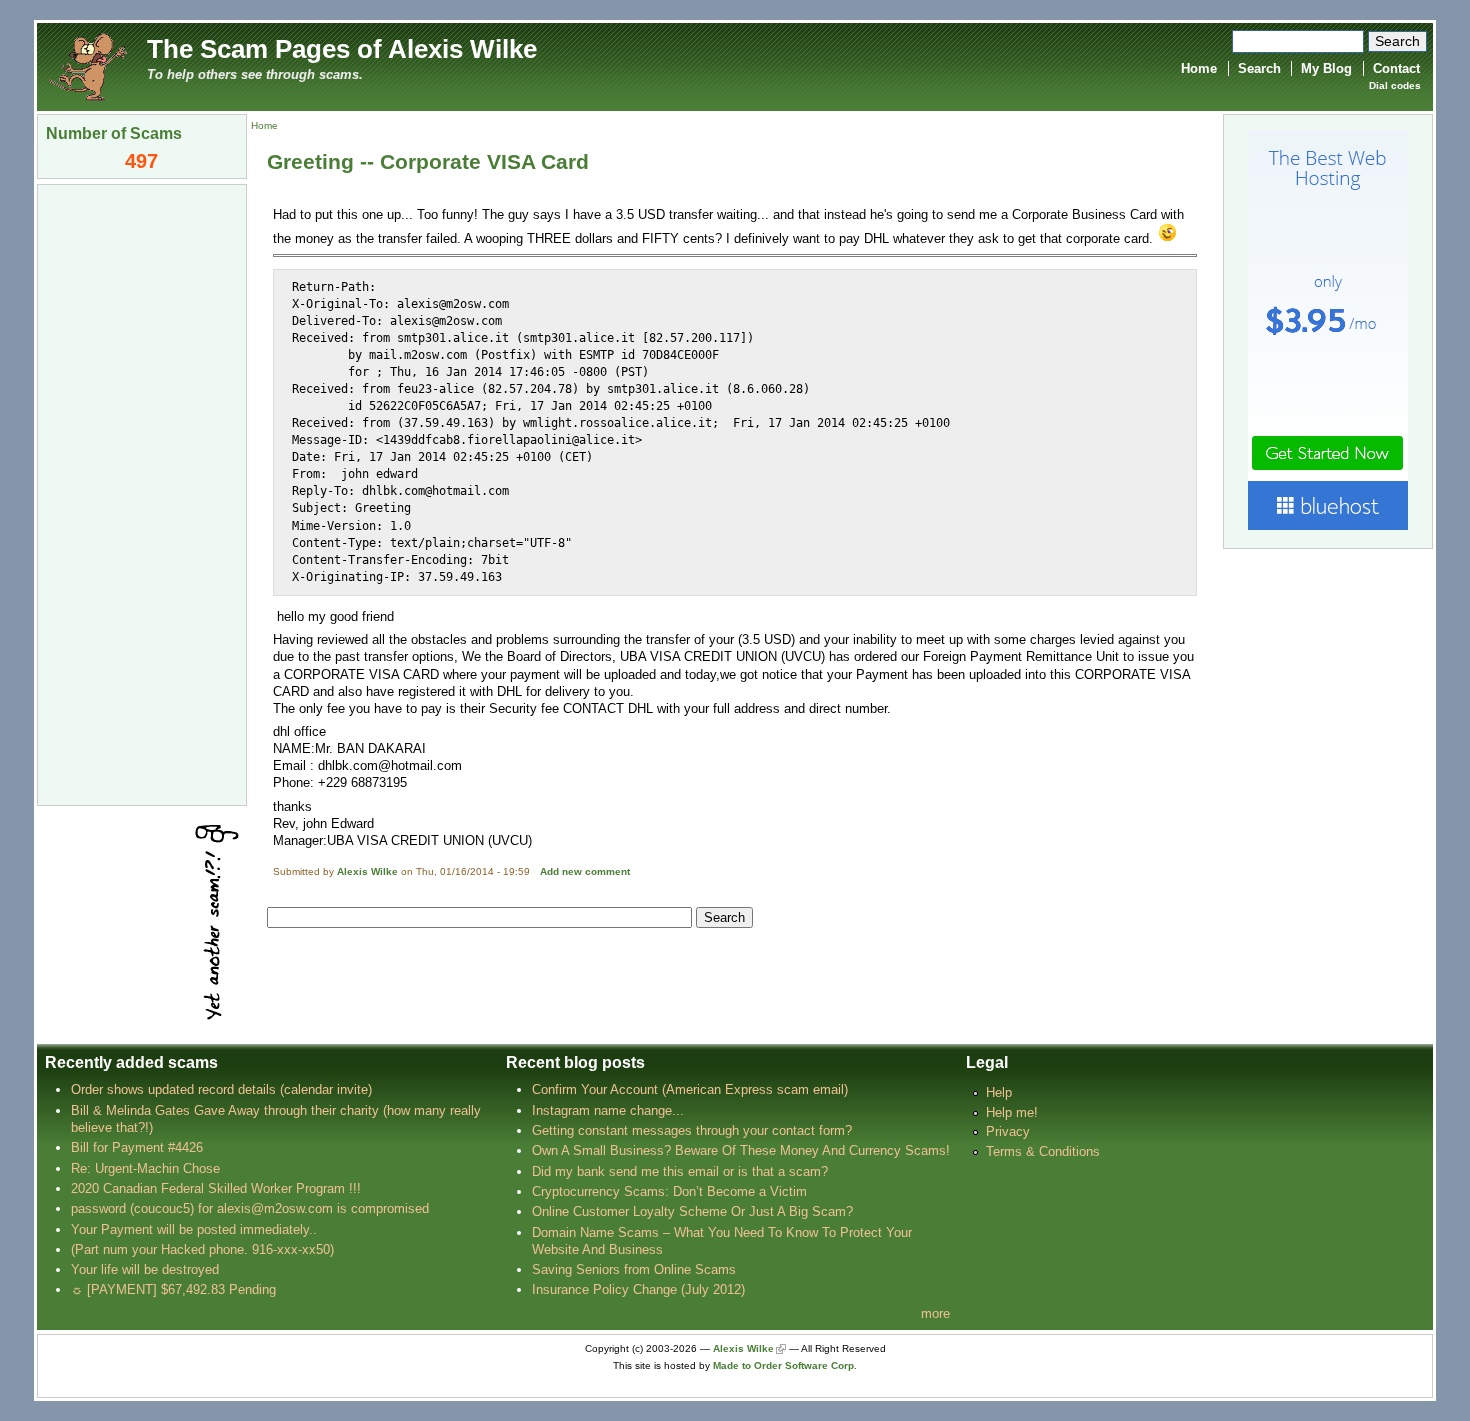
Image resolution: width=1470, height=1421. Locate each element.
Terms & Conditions (1043, 1151)
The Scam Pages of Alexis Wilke (342, 49)
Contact (1396, 68)
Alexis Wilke (367, 871)
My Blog (1326, 68)
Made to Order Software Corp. (785, 1365)
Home (1199, 68)
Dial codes (1395, 85)
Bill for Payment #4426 (137, 1147)
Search (1259, 68)
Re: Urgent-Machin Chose (145, 1168)
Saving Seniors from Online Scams (634, 1269)
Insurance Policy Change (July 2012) (638, 1289)
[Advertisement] (142, 493)
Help (999, 1092)
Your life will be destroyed (145, 1269)
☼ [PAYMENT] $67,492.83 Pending (173, 1289)
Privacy (1008, 1131)
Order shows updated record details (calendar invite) (221, 1089)
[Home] (87, 65)
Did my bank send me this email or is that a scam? (680, 1171)
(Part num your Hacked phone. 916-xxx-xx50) (202, 1249)
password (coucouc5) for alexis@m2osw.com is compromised (250, 1208)
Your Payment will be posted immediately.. (194, 1229)
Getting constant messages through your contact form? (692, 1130)
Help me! (1012, 1112)
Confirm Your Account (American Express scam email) (690, 1089)
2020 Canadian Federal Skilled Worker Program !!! (216, 1188)
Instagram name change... (608, 1110)
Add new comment (585, 871)
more (935, 1313)
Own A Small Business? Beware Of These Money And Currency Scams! (741, 1150)
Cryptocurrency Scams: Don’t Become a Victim (669, 1191)
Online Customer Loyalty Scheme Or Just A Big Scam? (692, 1211)
